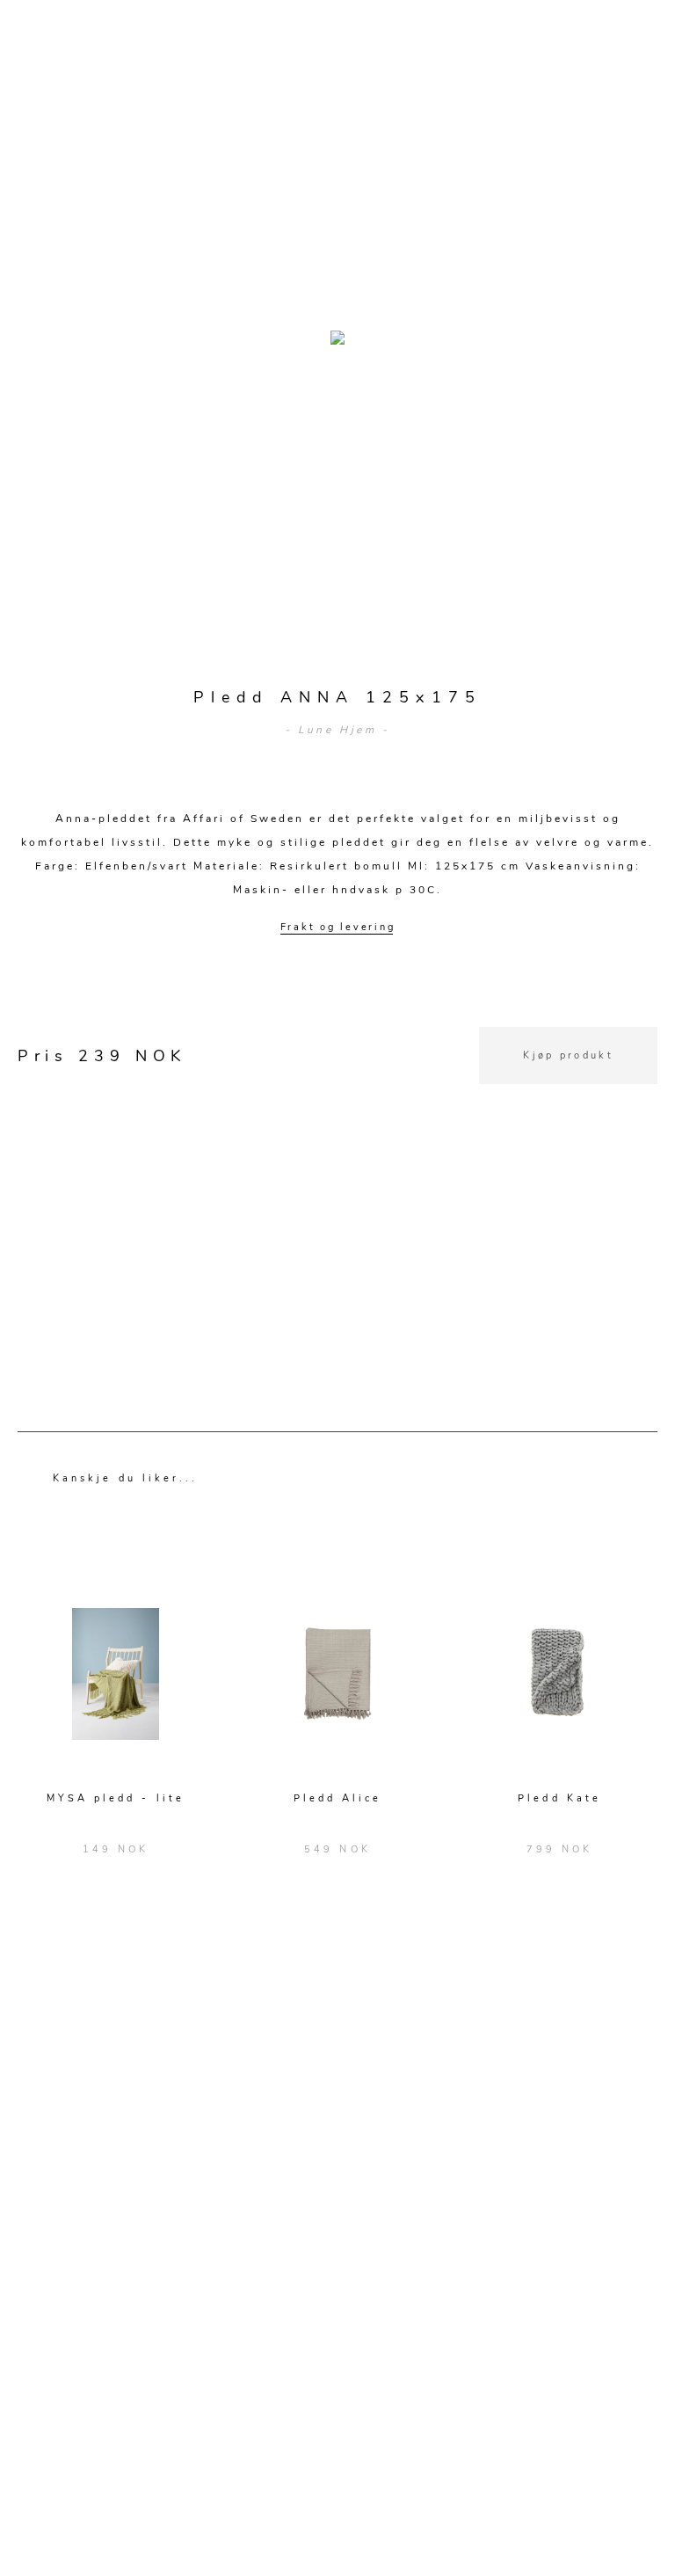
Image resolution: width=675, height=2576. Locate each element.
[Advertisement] (337, 1207)
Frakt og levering (338, 927)
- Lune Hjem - (337, 730)
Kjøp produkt (568, 1055)
